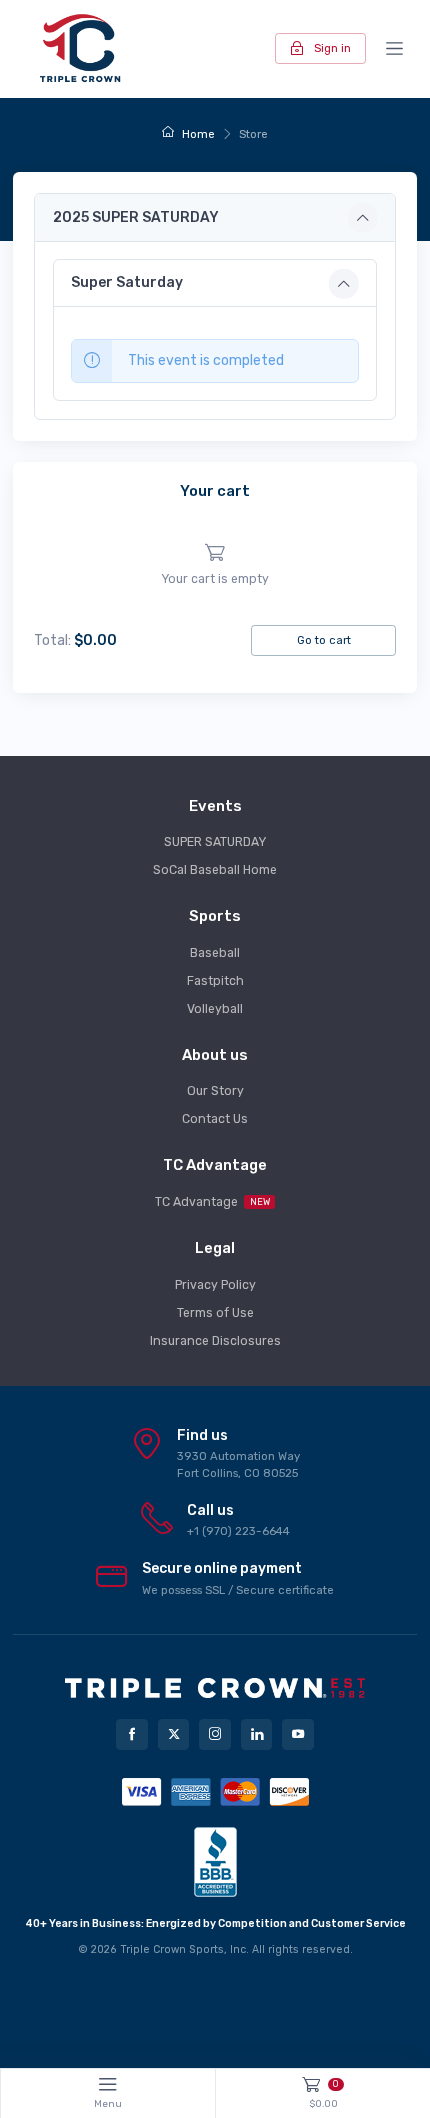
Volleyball (215, 1009)
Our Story (215, 1091)
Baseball (215, 953)
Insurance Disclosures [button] (215, 1341)
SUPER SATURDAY (215, 842)
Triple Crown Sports (172, 1949)
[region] (215, 565)
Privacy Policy (215, 1285)
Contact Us (215, 1119)
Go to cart (324, 640)
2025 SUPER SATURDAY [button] (136, 217)
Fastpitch (215, 981)
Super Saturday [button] (127, 282)
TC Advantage (212, 1202)
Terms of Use (215, 1313)
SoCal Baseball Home (215, 870)
